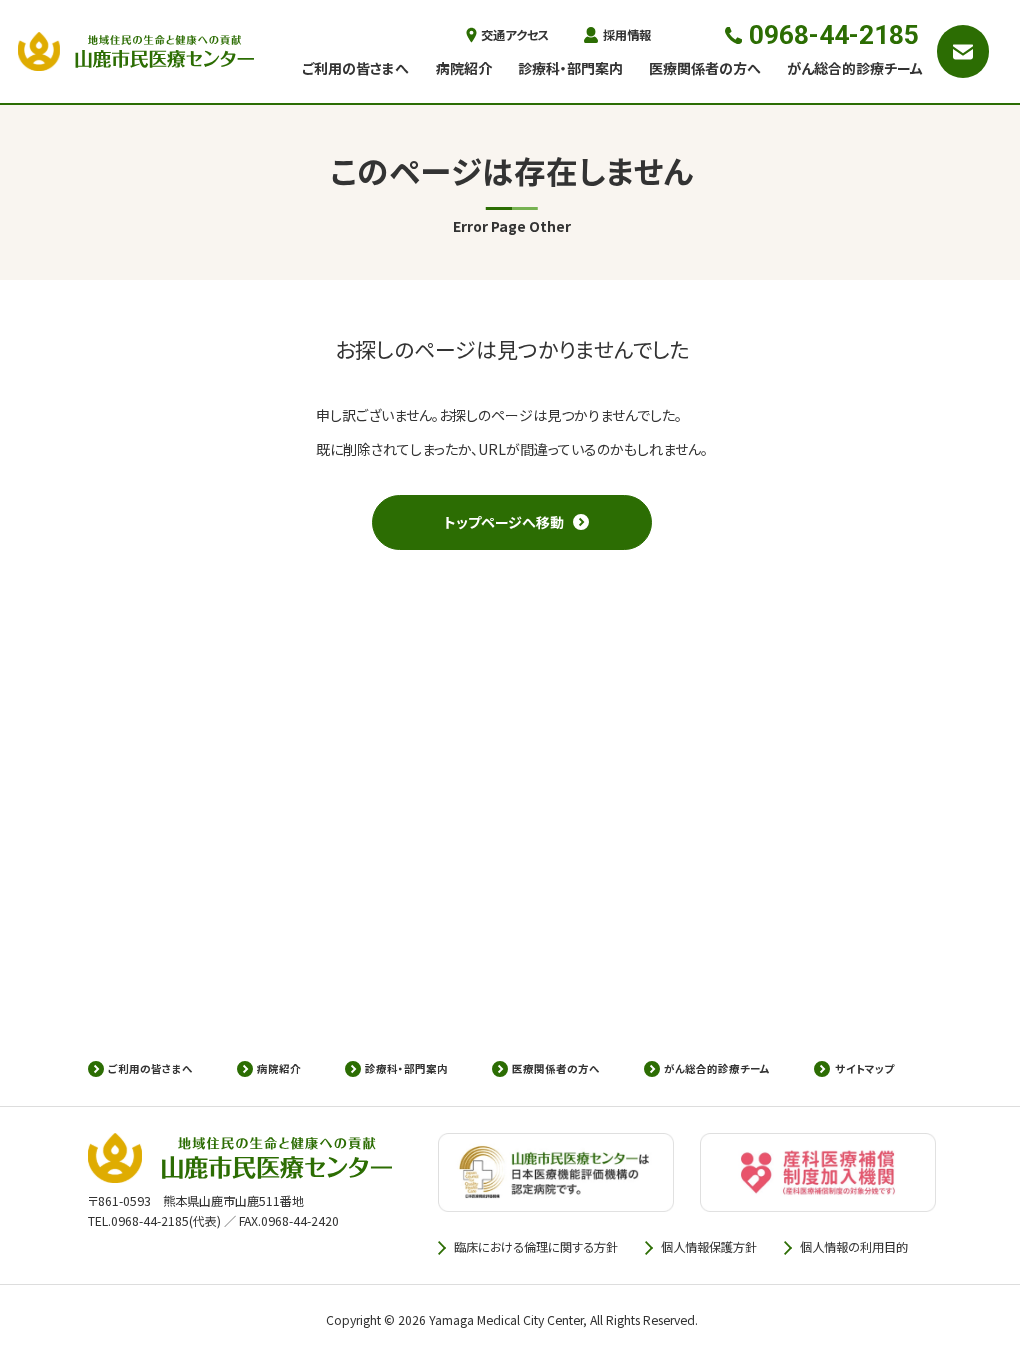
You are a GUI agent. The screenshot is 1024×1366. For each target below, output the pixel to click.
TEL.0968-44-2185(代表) (154, 1221)
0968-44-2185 (834, 35)
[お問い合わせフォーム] (963, 51)
